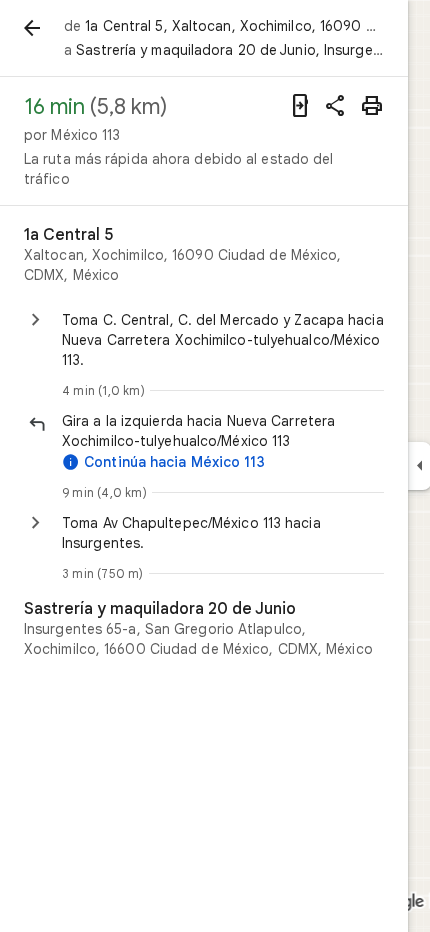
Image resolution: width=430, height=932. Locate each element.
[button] (223, 431)
